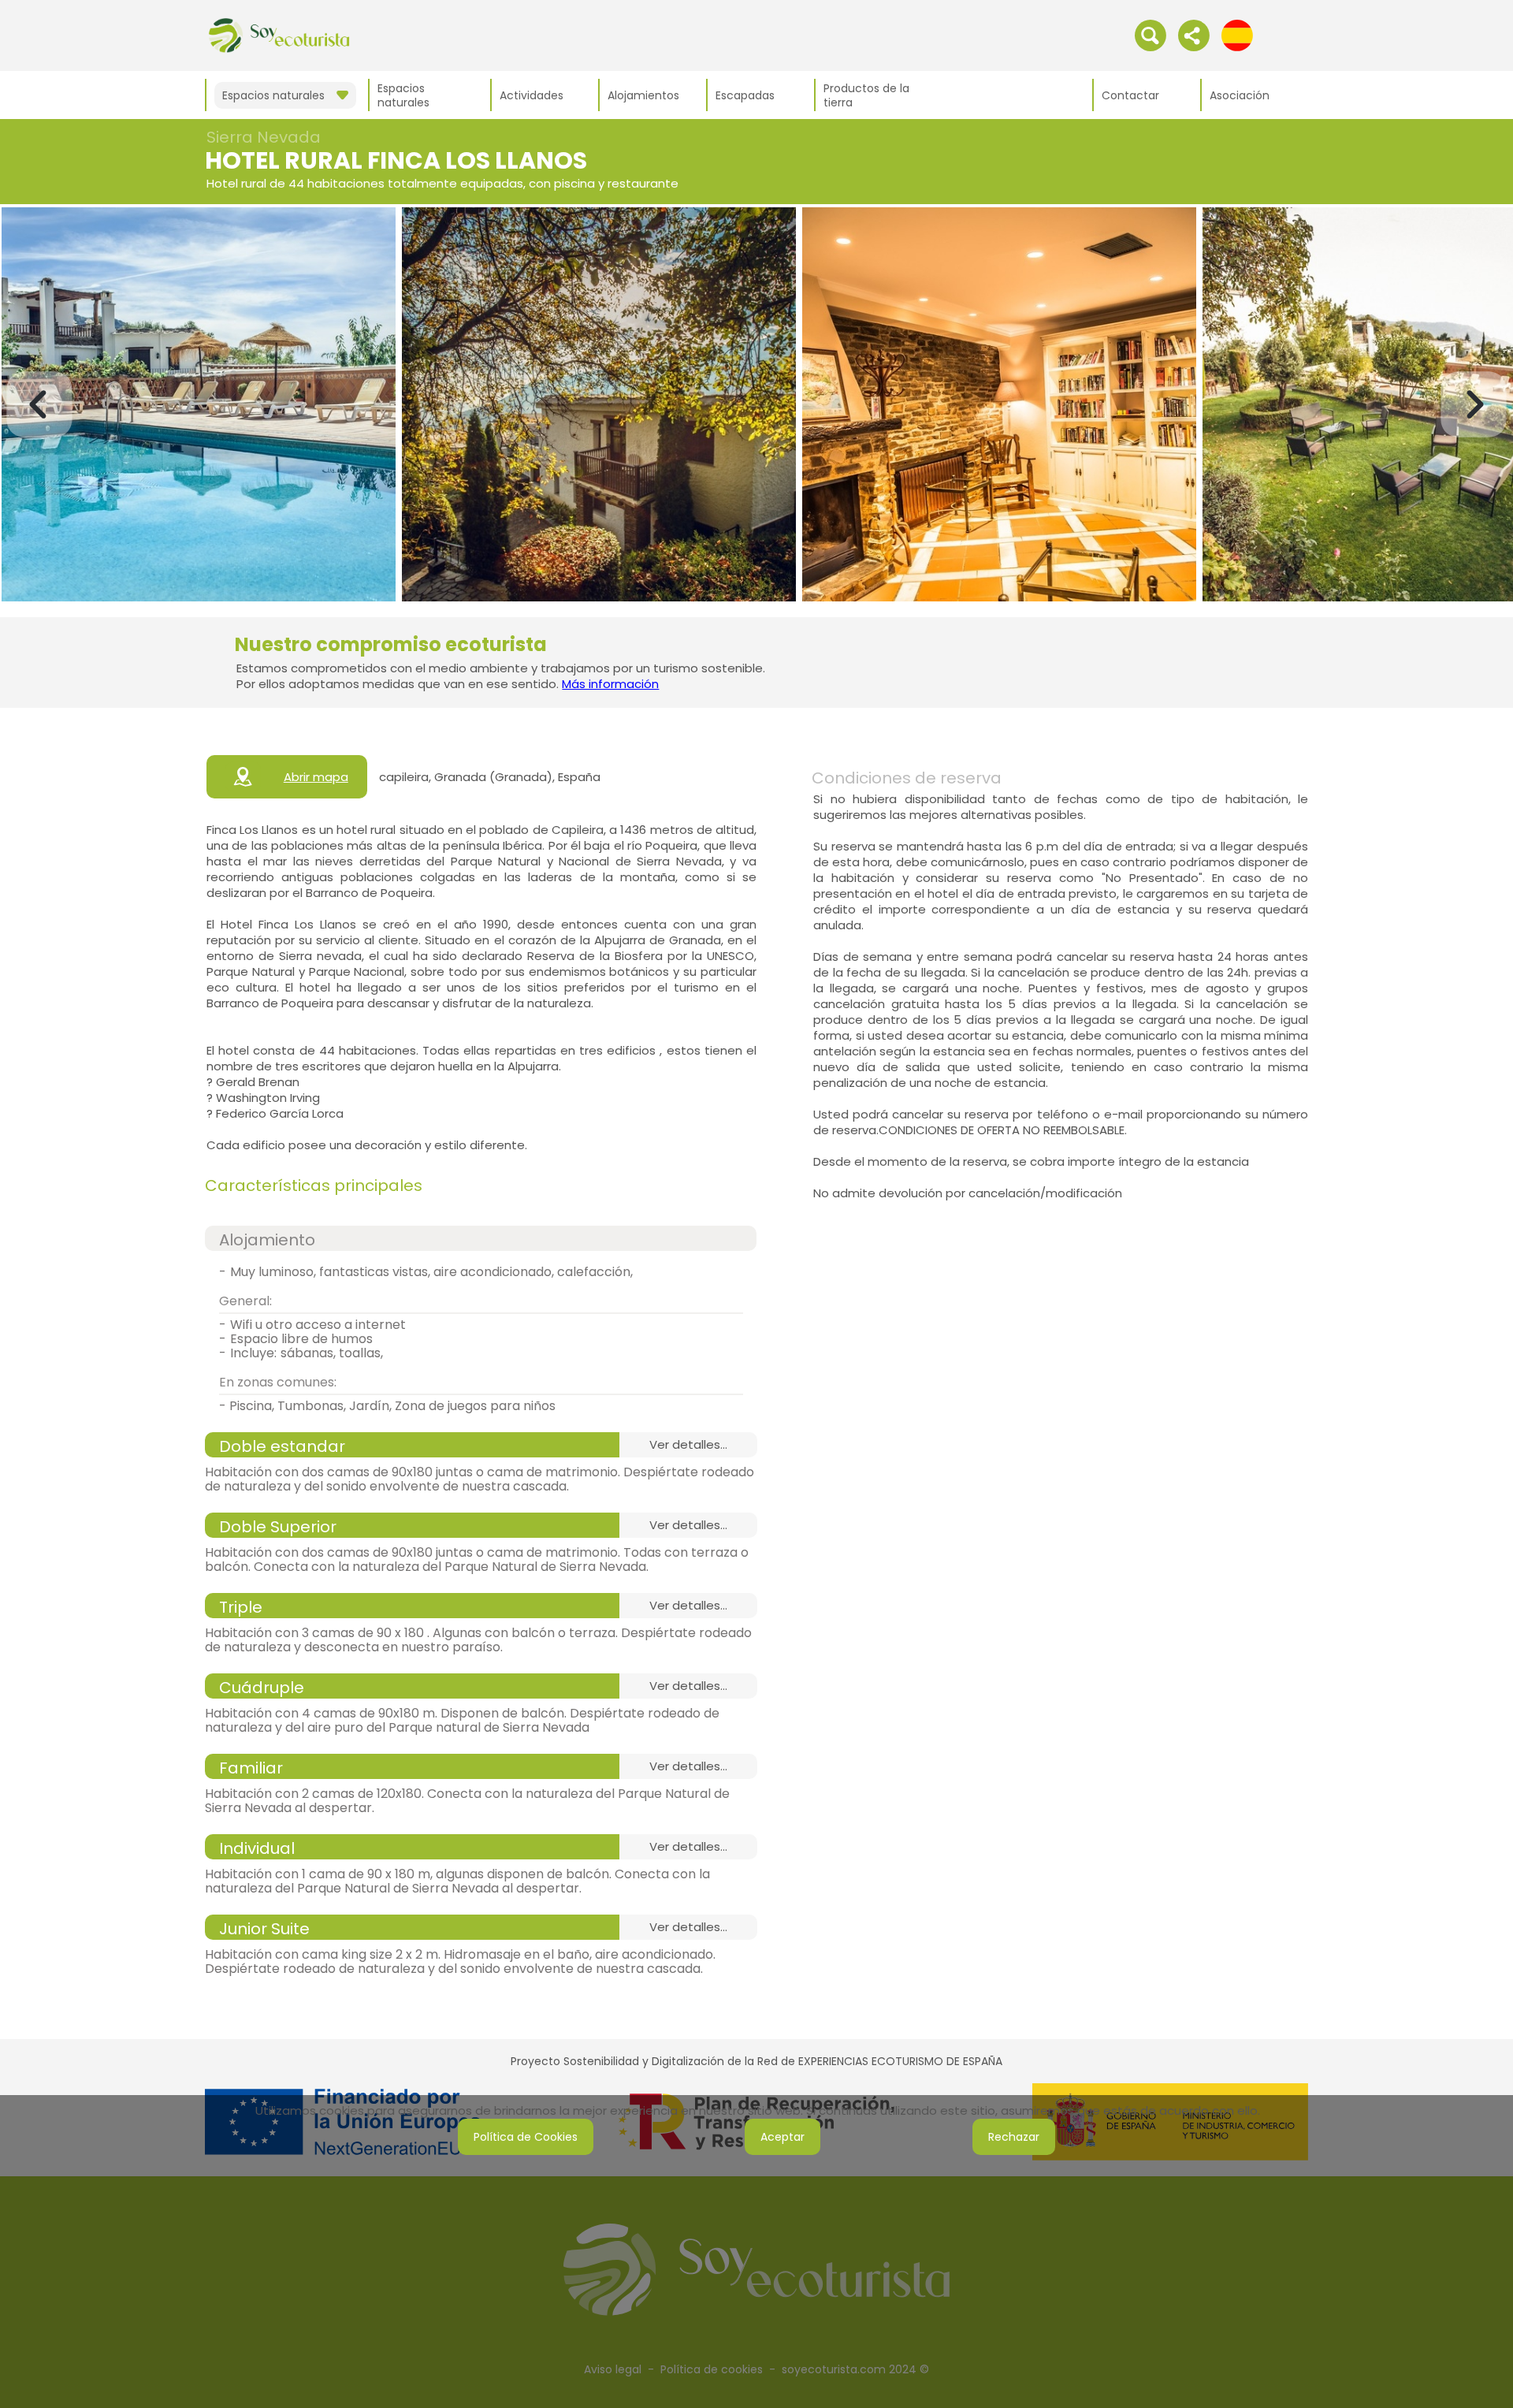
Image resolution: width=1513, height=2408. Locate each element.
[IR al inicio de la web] (279, 35)
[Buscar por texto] (1151, 35)
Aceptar (783, 2137)
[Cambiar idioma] (1237, 35)
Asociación (1240, 95)
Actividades (532, 95)
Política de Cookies (526, 2137)
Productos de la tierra (866, 95)
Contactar (1130, 95)
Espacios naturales (403, 95)
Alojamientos (643, 95)
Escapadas (745, 95)
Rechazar (1014, 2137)
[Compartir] (1194, 35)
